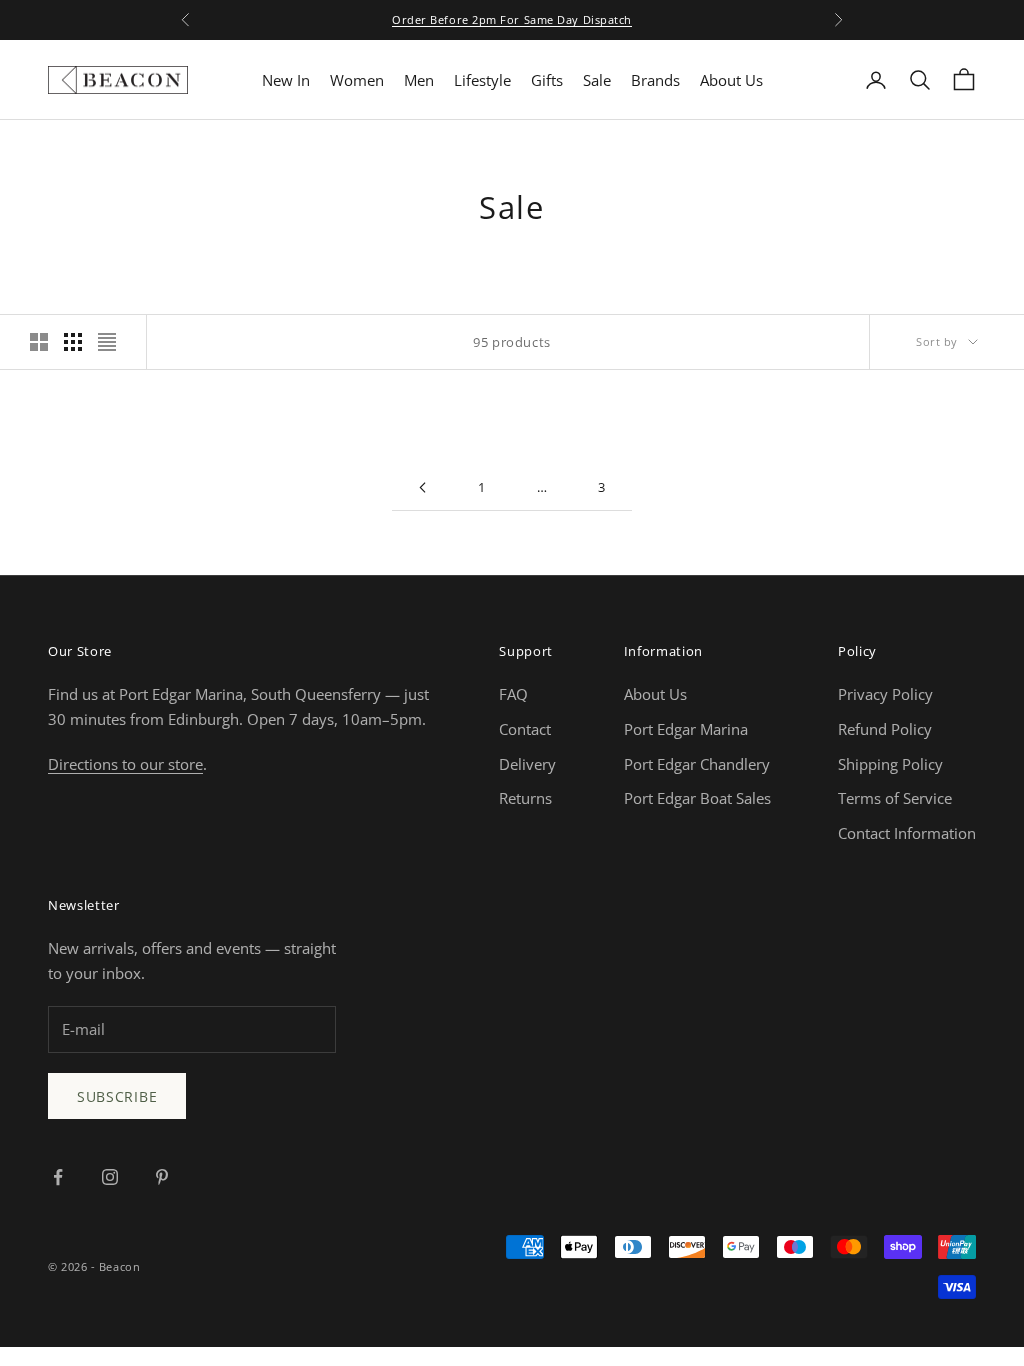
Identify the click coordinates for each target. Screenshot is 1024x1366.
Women (357, 80)
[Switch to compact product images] (107, 342)
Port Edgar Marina (686, 729)
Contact (525, 729)
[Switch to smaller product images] (73, 342)
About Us (731, 80)
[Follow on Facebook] (58, 1177)
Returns (525, 798)
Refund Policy (885, 729)
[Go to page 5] (422, 487)
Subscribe (117, 1096)
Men (419, 80)
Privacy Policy (885, 694)
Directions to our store (125, 764)
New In (286, 80)
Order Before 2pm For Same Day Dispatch (512, 19)
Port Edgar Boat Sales (697, 798)
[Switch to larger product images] (39, 342)
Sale (597, 80)
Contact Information (907, 833)
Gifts (547, 80)
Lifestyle (482, 80)
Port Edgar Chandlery (697, 764)
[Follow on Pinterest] (162, 1177)
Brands (655, 80)
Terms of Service (895, 798)
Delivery (527, 764)
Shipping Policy (890, 764)
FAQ (513, 694)
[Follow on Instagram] (110, 1177)
